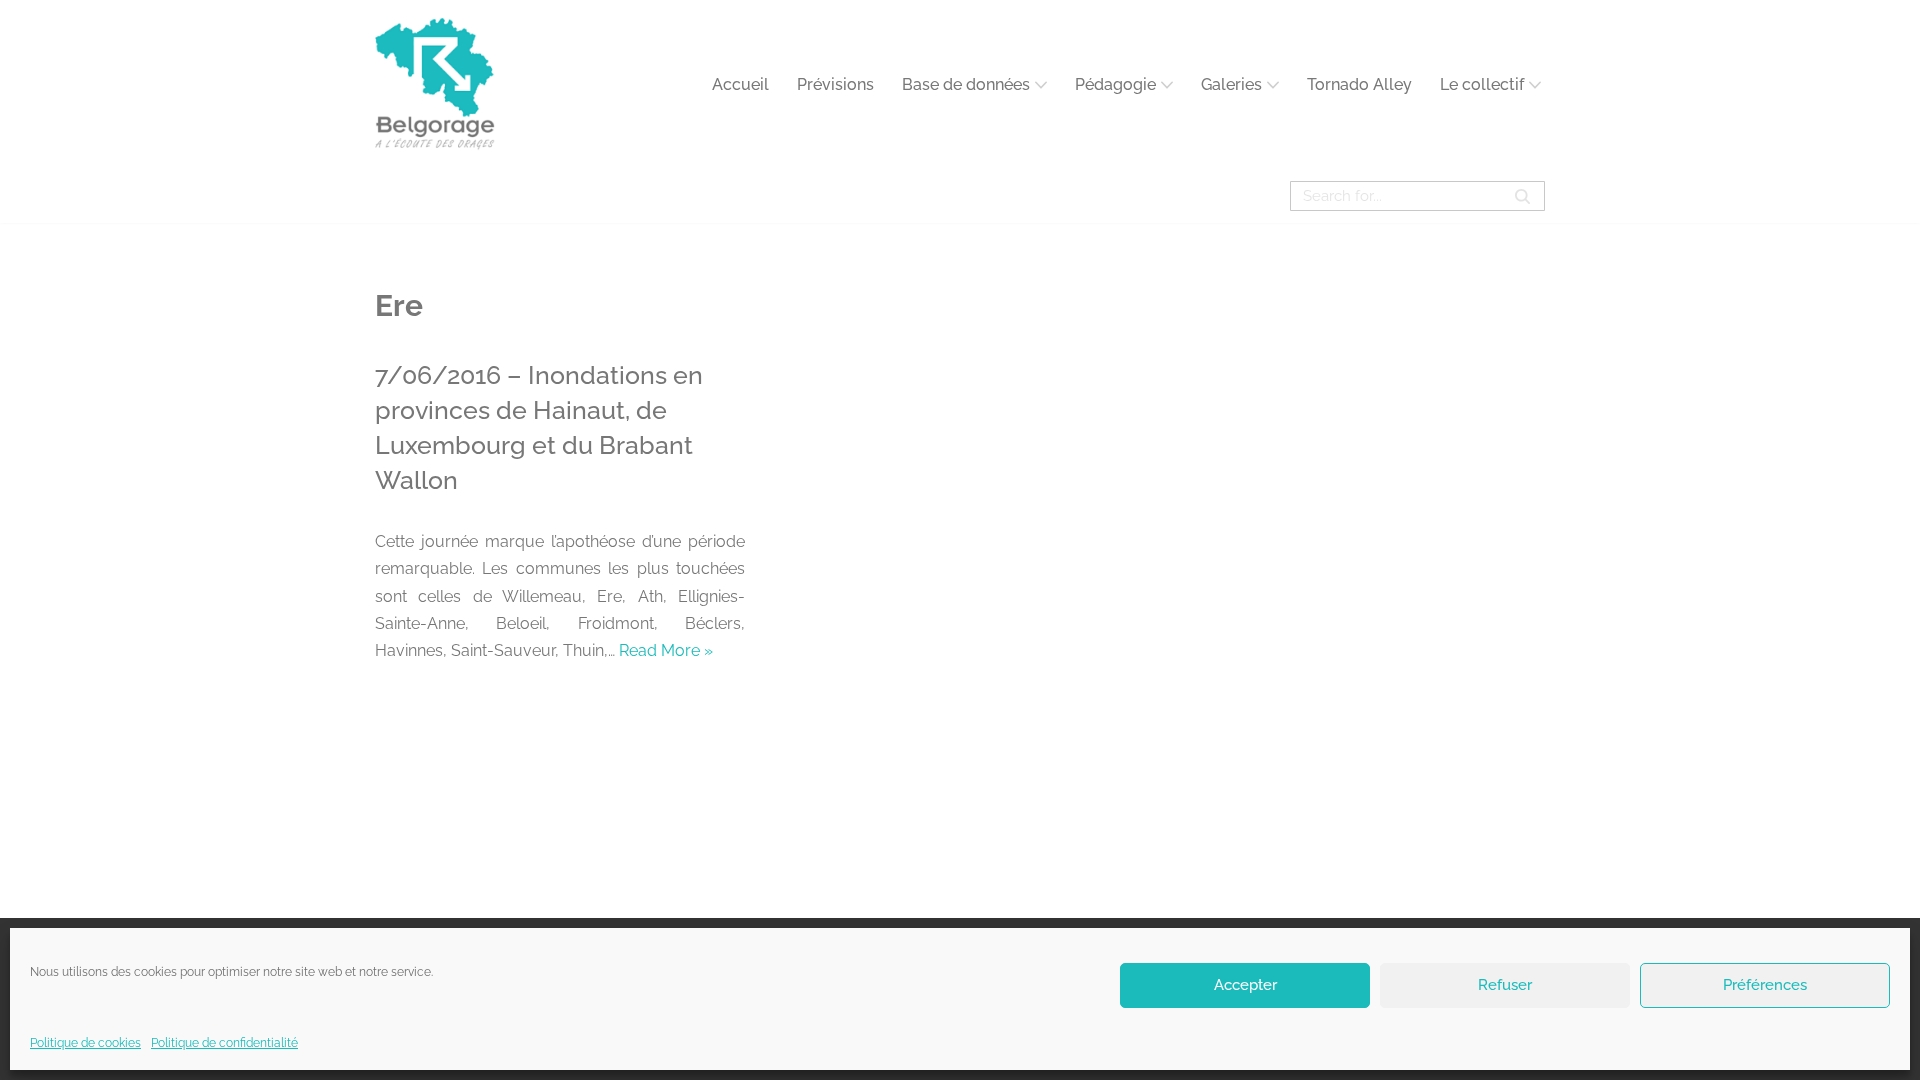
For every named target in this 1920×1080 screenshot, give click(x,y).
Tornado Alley (1359, 84)
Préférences (1765, 985)
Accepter (1245, 985)
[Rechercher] (1522, 196)
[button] (1041, 85)
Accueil (740, 84)
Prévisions (835, 84)
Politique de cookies (85, 1043)
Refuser (1505, 985)
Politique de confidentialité (224, 1043)
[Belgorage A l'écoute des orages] (435, 84)
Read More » (666, 650)
